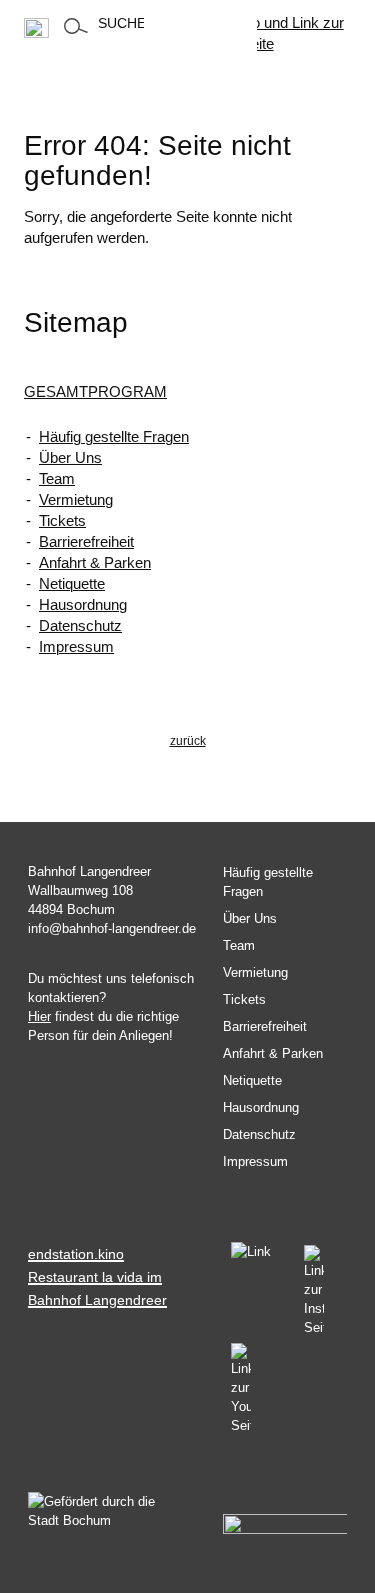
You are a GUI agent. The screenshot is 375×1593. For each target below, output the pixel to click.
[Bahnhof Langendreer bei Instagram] (314, 1291)
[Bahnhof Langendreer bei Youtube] (237, 1389)
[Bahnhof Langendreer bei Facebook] (259, 1254)
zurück (188, 741)
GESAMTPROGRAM (95, 391)
